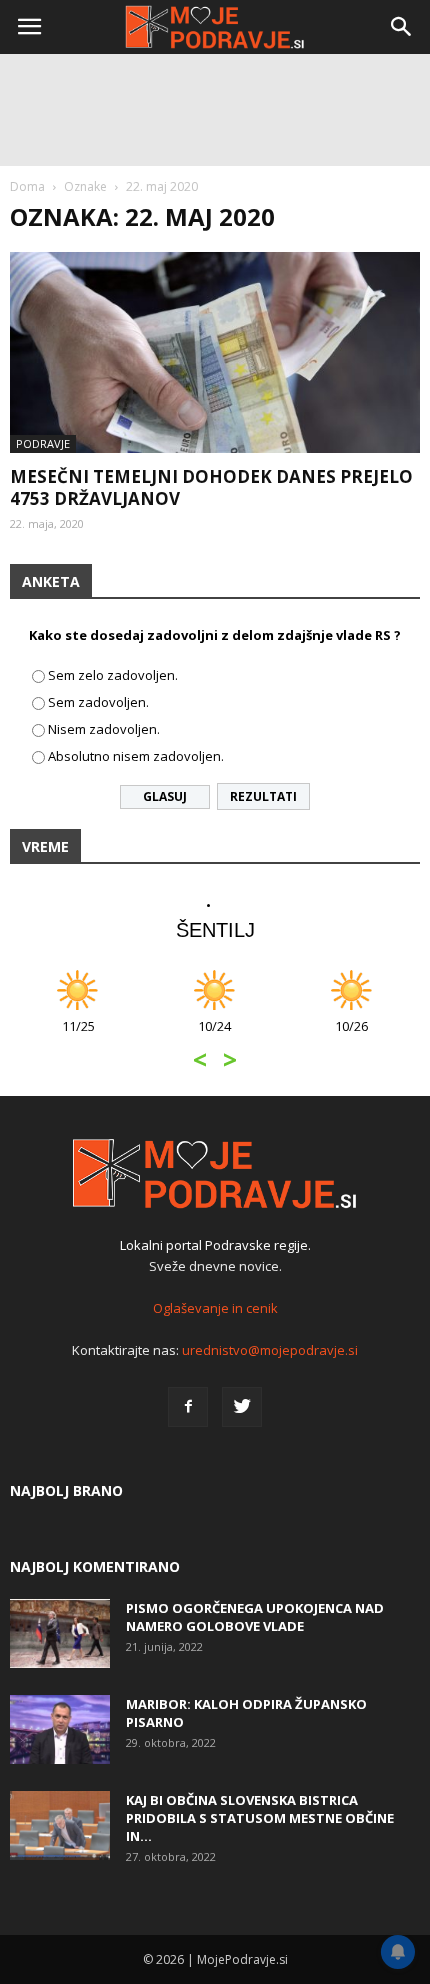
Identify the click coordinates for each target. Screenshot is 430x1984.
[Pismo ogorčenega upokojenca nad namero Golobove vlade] (60, 1633)
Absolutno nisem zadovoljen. (136, 756)
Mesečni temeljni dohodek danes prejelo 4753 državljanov (211, 487)
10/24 (214, 1036)
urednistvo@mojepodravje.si (270, 1350)
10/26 (351, 1036)
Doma (27, 186)
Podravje (43, 443)
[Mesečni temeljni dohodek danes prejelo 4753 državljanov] (215, 352)
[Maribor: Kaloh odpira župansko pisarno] (60, 1729)
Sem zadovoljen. (98, 702)
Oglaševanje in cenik (215, 1308)
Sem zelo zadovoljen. (113, 675)
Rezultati (263, 796)
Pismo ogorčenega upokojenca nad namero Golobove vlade (255, 1617)
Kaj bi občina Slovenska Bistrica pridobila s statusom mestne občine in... (260, 1818)
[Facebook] (188, 1407)
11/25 (78, 1036)
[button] (402, 27)
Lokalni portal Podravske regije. (215, 1245)
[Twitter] (242, 1407)
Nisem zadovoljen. (104, 729)
